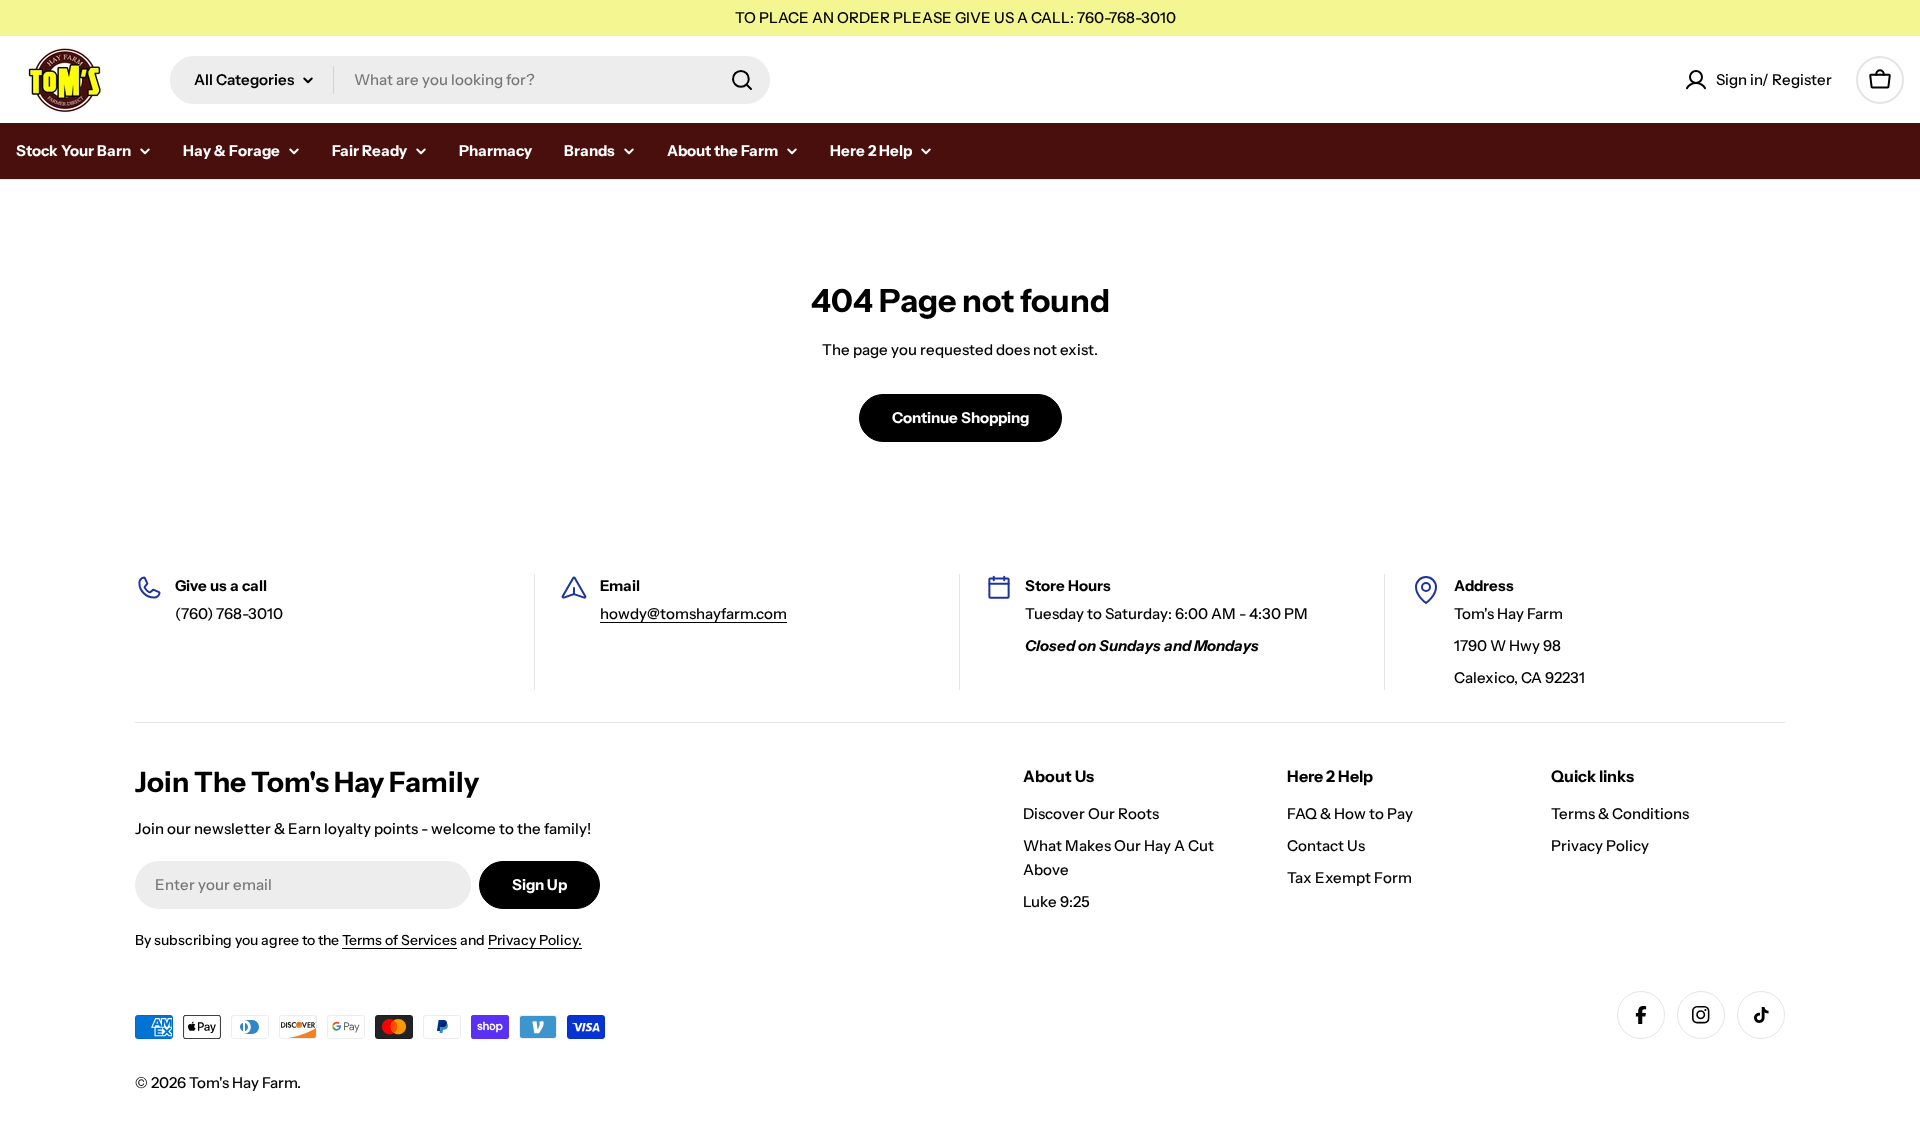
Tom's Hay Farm (243, 1082)
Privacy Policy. (535, 940)
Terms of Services (399, 940)
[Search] (742, 80)
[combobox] (470, 80)
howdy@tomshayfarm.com (693, 613)
